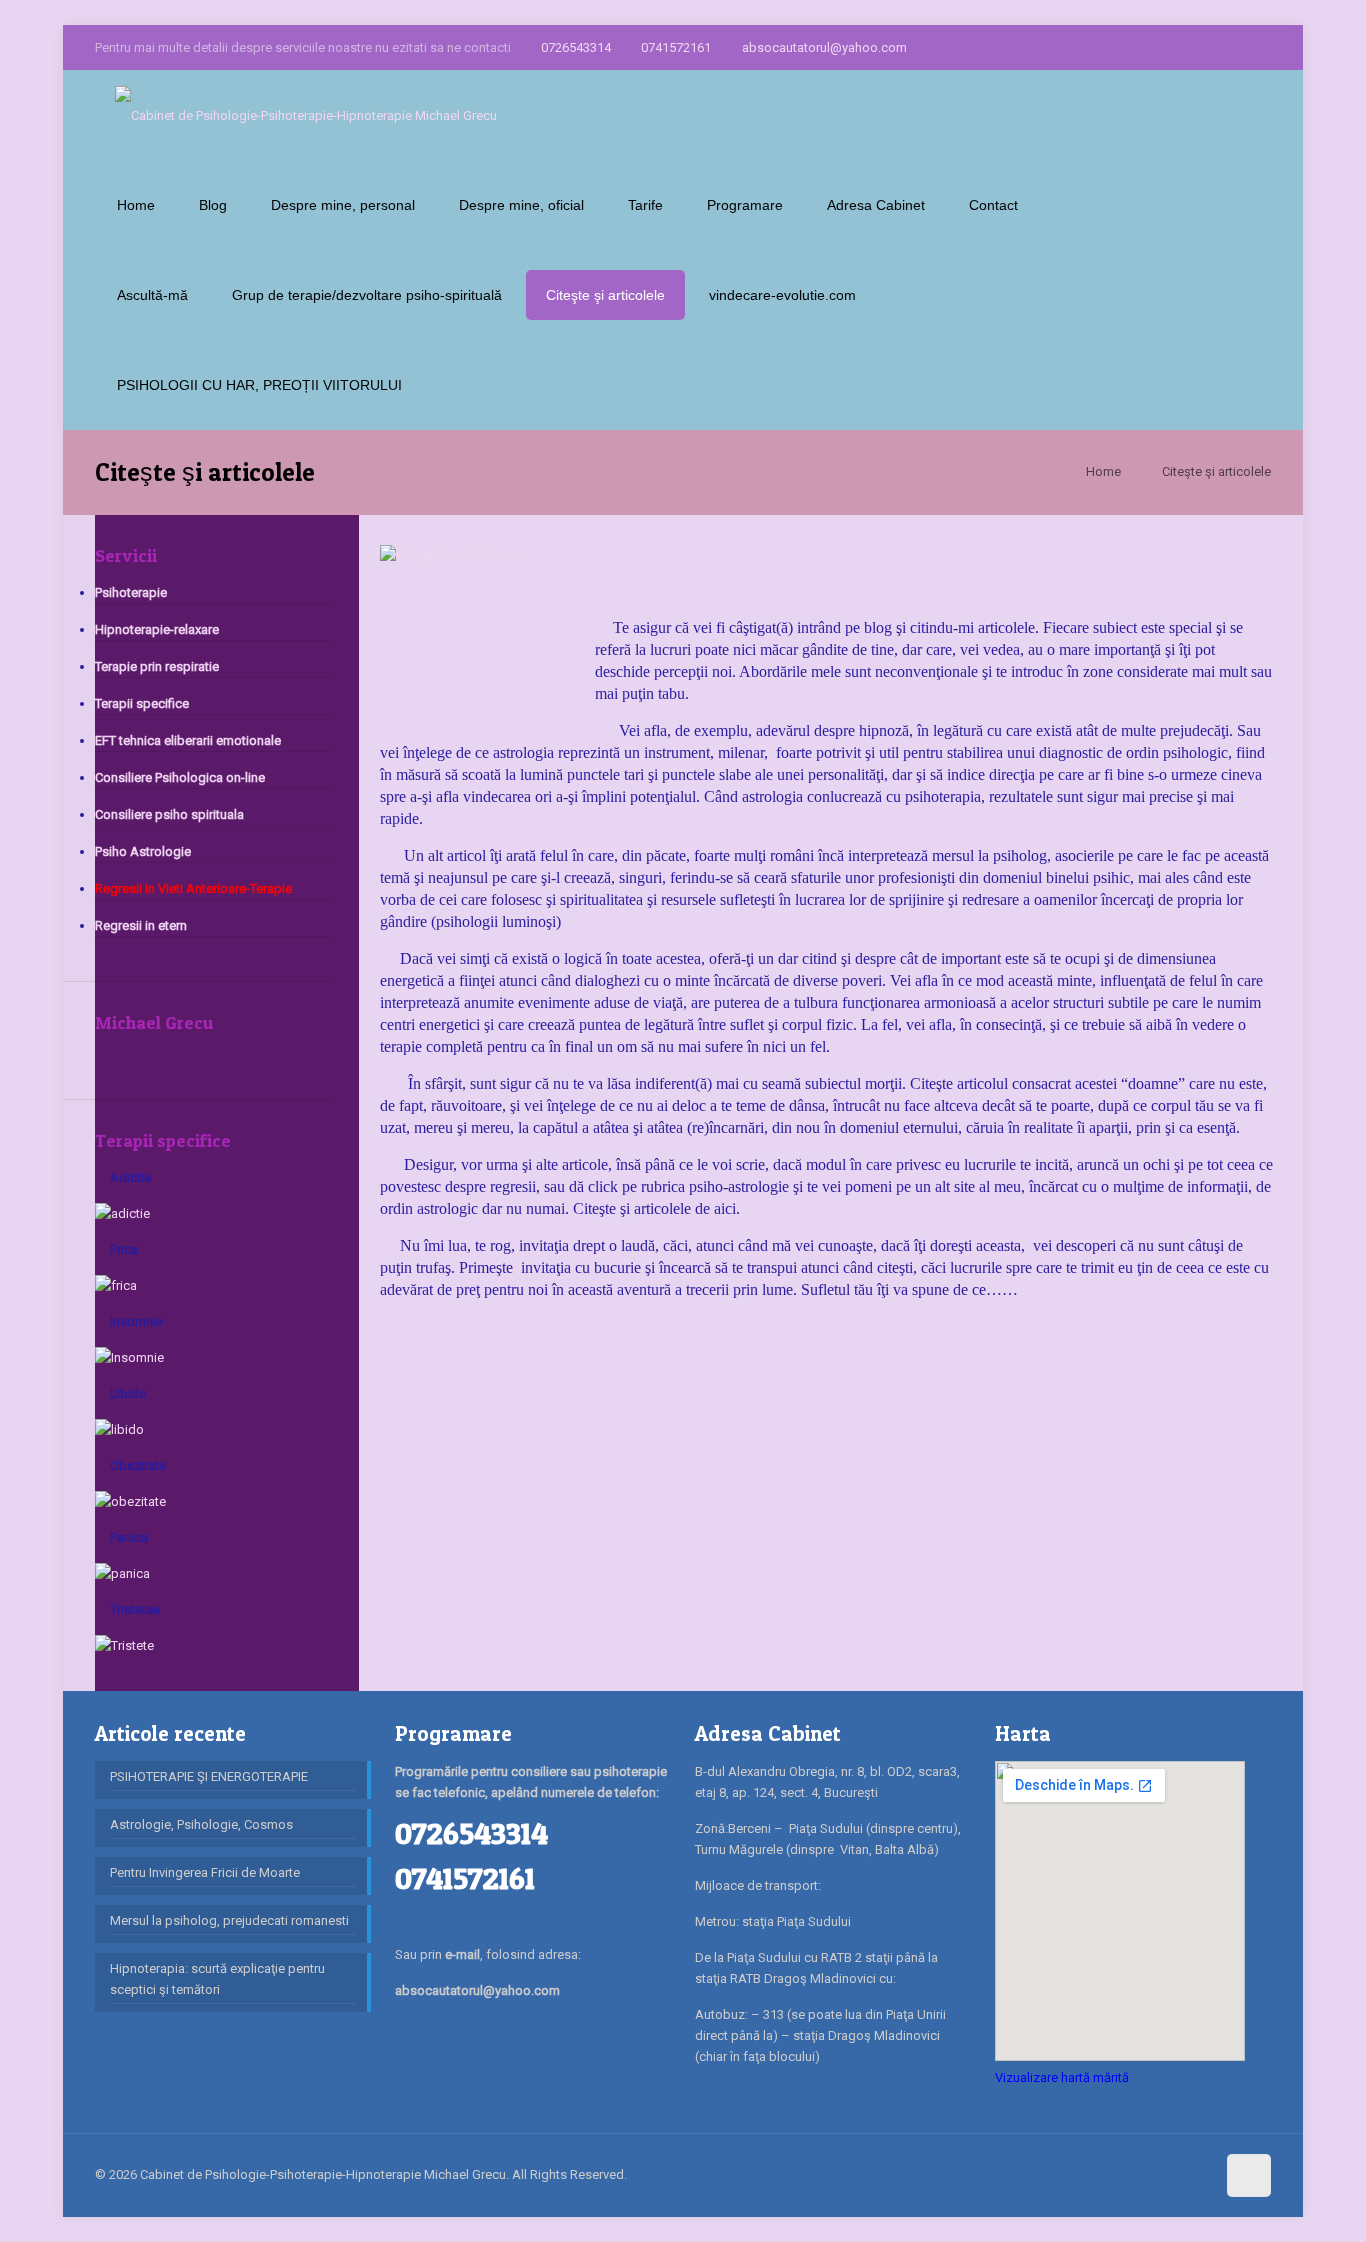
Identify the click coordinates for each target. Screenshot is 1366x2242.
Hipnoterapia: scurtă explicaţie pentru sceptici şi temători (217, 1979)
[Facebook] (1179, 47)
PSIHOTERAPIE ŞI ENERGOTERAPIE (209, 1776)
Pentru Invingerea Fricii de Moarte (205, 1872)
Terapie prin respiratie (157, 666)
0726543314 (576, 47)
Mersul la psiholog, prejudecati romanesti (229, 1920)
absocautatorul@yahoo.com (824, 47)
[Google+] (1206, 47)
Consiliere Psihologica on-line (180, 777)
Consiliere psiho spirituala (169, 814)
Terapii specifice (142, 703)
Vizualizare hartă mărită (1062, 2077)
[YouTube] (1260, 47)
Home (1103, 471)
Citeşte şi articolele (1216, 471)
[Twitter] (1233, 47)
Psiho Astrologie (143, 851)
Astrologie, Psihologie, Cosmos (201, 1824)
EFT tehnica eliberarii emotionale (188, 740)
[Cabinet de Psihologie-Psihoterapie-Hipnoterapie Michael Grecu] (306, 115)
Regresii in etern (141, 925)
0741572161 (676, 47)
